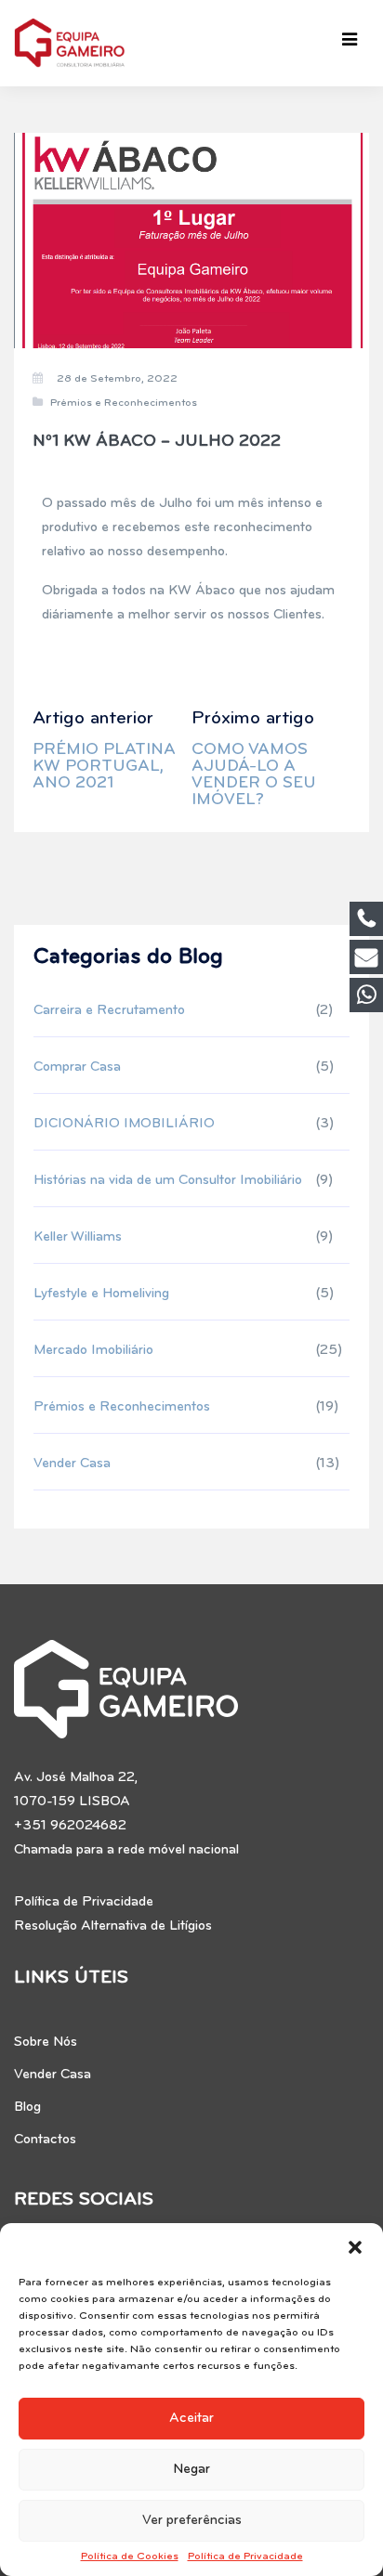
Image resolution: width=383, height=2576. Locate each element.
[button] (355, 2246)
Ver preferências (192, 2521)
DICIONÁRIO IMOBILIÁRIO (124, 1124)
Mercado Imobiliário (93, 1351)
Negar (191, 2470)
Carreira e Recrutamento (109, 1011)
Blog (27, 2108)
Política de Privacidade (245, 2556)
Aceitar (191, 2419)
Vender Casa (72, 1464)
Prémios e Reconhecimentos (124, 403)
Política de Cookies (130, 2556)
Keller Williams (78, 1237)
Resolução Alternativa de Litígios (113, 1926)
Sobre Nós (46, 2043)
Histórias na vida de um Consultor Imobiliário (168, 1181)
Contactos (45, 2140)
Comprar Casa (77, 1067)
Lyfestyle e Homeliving (101, 1294)
